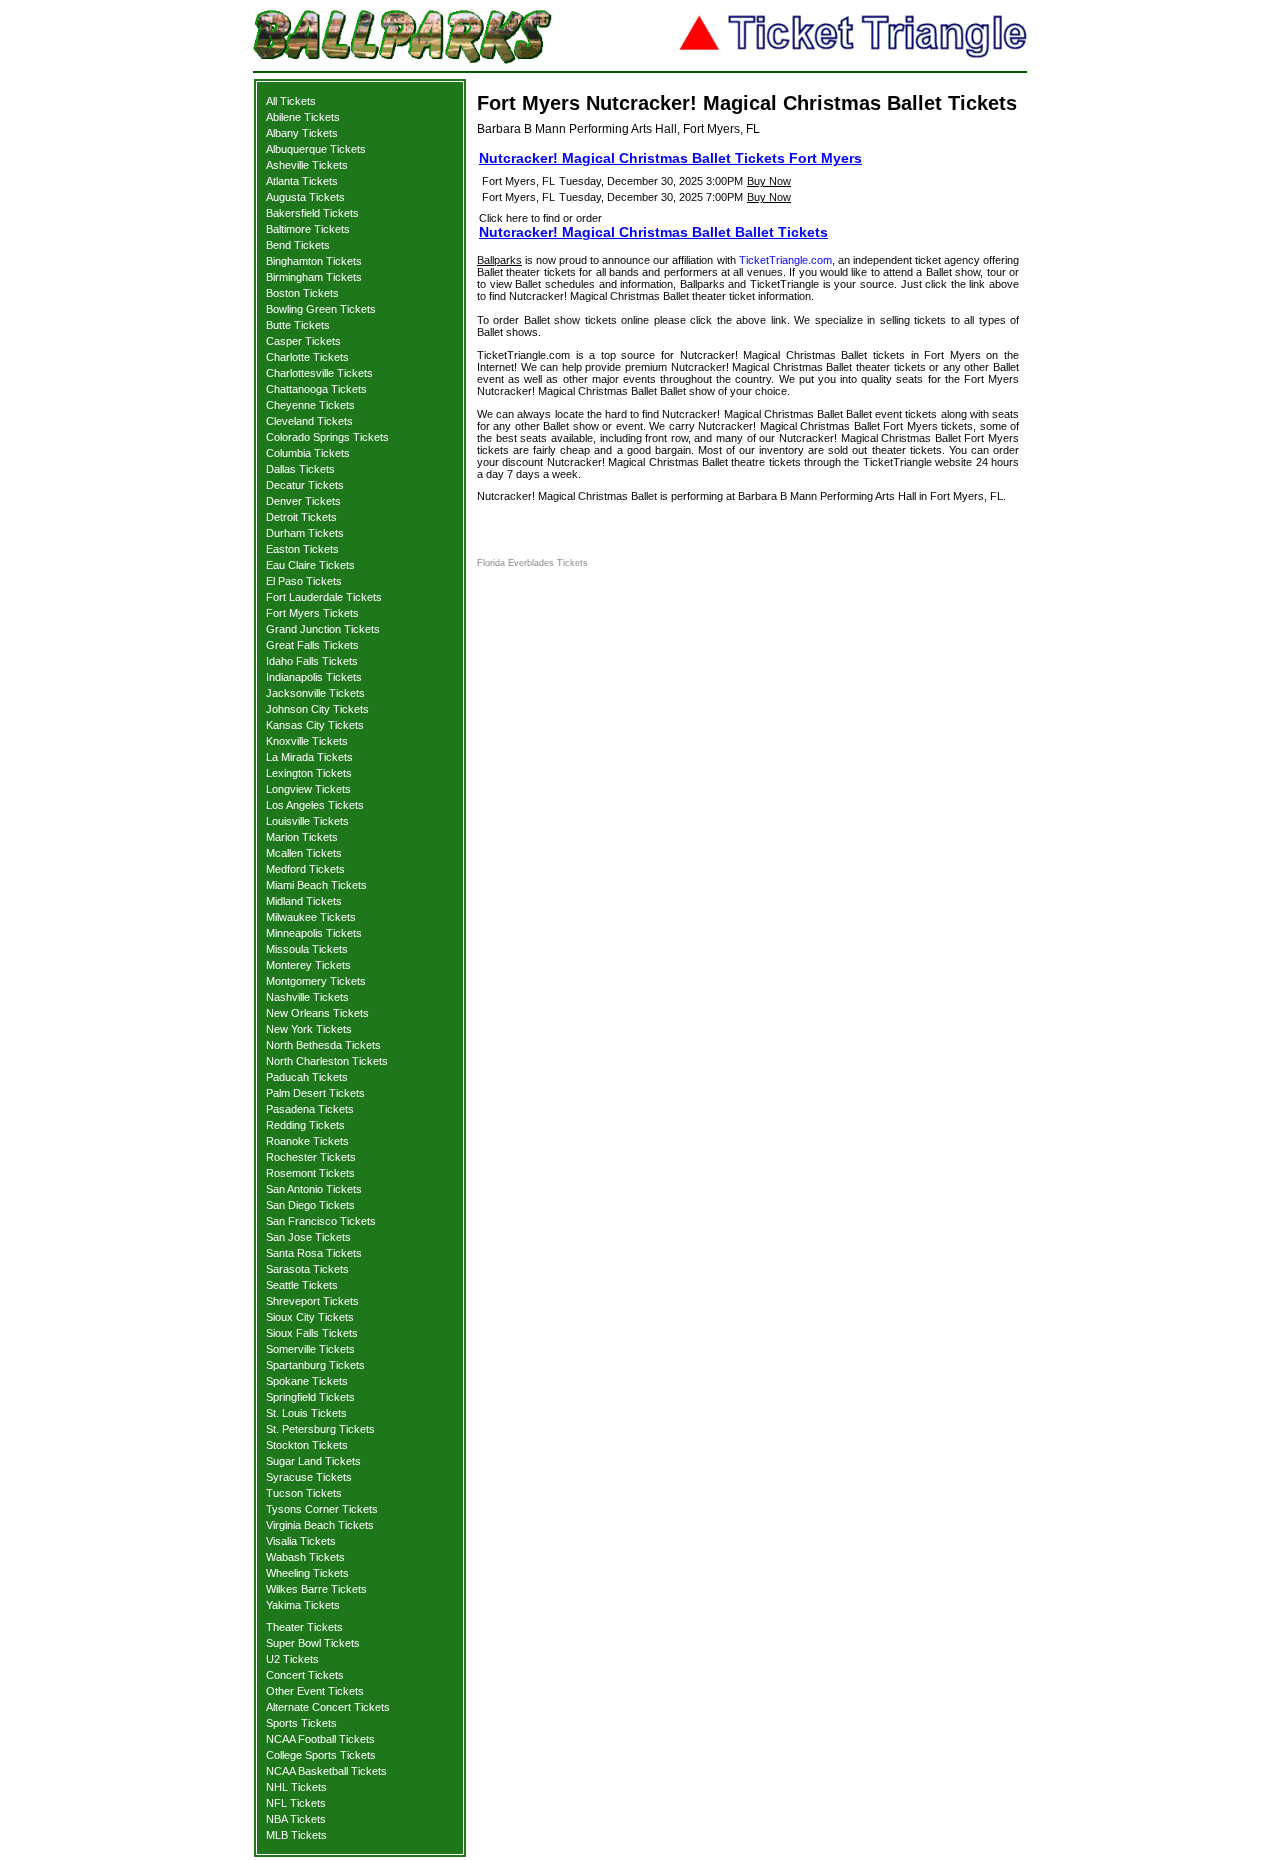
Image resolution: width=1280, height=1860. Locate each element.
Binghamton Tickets (314, 261)
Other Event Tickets (315, 1691)
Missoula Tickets (307, 949)
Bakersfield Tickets (312, 213)
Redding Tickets (305, 1125)
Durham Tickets (305, 533)
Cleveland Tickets (309, 421)
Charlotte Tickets (307, 357)
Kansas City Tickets (315, 725)
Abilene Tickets (303, 117)
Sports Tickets (301, 1723)
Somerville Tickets (310, 1349)
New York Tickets (309, 1029)
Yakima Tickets (303, 1605)
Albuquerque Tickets (316, 149)
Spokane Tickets (307, 1381)
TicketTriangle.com (785, 260)
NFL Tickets (296, 1803)
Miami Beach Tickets (316, 885)
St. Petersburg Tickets (320, 1429)
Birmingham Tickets (314, 277)
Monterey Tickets (308, 965)
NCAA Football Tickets (320, 1739)
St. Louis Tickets (306, 1413)
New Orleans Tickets (317, 1013)
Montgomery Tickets (316, 981)
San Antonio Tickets (314, 1189)
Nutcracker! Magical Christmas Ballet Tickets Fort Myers (670, 158)
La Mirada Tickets (309, 757)
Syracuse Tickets (309, 1477)
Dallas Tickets (300, 469)
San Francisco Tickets (321, 1221)
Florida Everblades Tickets (532, 563)
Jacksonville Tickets (315, 693)
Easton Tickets (302, 549)
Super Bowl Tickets (313, 1643)
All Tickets (291, 101)
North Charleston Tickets (327, 1061)
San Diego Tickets (310, 1205)
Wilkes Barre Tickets (316, 1589)
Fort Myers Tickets (312, 613)
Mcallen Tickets (304, 853)
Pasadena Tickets (310, 1109)
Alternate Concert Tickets (328, 1707)
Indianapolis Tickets (314, 677)
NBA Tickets (296, 1819)
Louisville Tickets (307, 821)
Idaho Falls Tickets (312, 661)
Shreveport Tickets (312, 1301)
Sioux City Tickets (310, 1317)
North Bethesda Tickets (323, 1045)
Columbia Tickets (308, 453)
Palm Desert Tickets (315, 1093)
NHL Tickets (296, 1787)
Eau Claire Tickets (310, 565)
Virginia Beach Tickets (320, 1525)
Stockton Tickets (307, 1445)
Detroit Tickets (301, 517)
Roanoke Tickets (307, 1141)
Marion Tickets (302, 837)
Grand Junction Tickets (323, 629)
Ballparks (499, 260)
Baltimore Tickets (308, 229)
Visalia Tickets (301, 1541)
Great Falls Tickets (312, 645)
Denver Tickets (303, 501)
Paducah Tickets (307, 1077)
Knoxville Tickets (307, 741)
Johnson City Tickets (317, 709)
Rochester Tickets (311, 1157)
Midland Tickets (304, 901)
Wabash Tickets (305, 1557)
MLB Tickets (296, 1835)
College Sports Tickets (321, 1755)
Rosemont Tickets (310, 1173)
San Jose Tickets (308, 1237)
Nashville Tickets (307, 997)
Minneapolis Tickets (314, 933)
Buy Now (769, 181)
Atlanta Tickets (302, 181)
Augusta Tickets (305, 197)
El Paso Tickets (304, 581)
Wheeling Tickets (307, 1573)
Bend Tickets (298, 245)
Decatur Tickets (305, 485)
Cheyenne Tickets (310, 405)
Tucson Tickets (304, 1493)
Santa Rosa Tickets (314, 1253)
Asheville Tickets (307, 165)
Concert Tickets (305, 1675)
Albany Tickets (302, 133)
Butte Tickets (298, 325)
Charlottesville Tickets (319, 373)
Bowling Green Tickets (321, 309)
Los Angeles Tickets (315, 805)
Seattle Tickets (302, 1285)
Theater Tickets (304, 1627)
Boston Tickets (302, 293)
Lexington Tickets (309, 773)
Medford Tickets (305, 869)
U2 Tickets (292, 1659)
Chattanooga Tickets (316, 389)
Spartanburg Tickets (315, 1365)
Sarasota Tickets (307, 1269)
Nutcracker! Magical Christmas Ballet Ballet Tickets (653, 232)
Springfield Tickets (310, 1397)
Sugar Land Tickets (313, 1461)
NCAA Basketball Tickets (326, 1771)
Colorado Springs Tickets (327, 437)
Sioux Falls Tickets (312, 1333)
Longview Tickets (308, 789)
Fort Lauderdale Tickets (324, 597)
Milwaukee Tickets (311, 917)
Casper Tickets (303, 341)
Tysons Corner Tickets (322, 1509)
